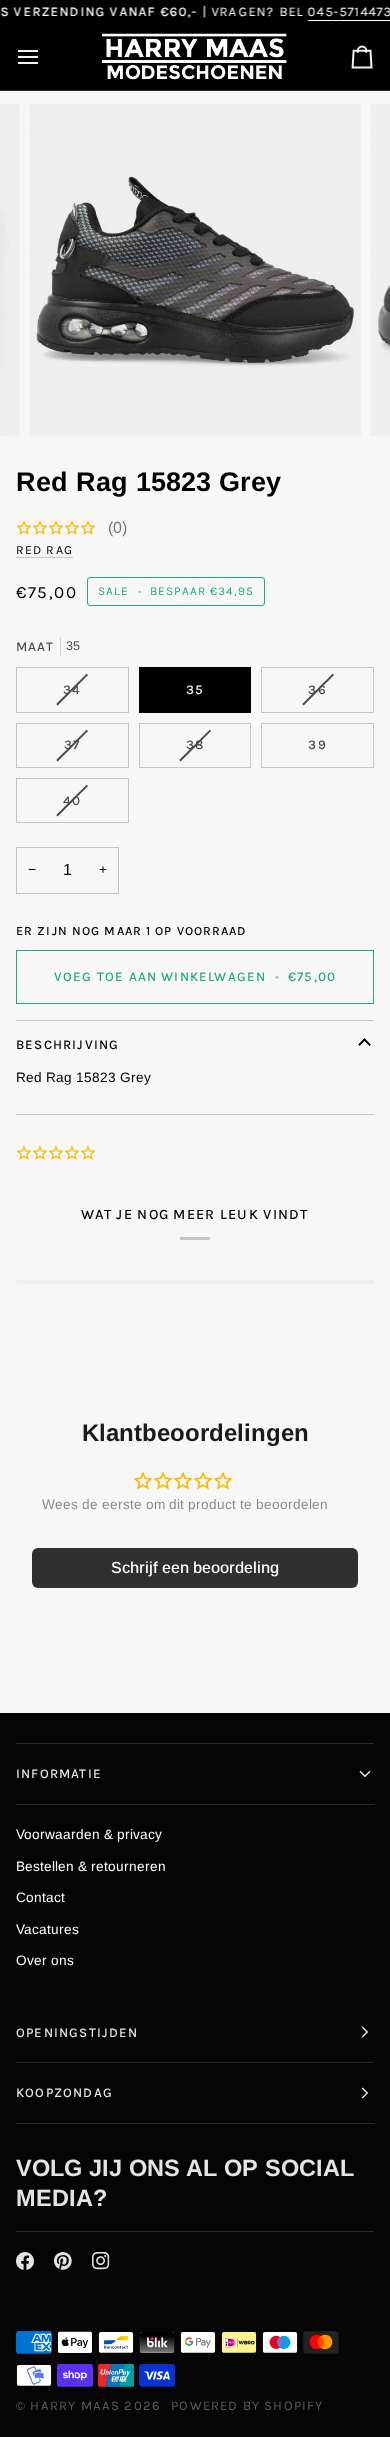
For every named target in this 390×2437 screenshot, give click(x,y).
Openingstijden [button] (77, 2032)
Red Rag (44, 550)
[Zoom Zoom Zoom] (195, 270)
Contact (40, 1897)
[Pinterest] (63, 2261)
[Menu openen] (46, 58)
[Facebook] (25, 2261)
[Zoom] (66, 398)
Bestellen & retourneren (91, 1866)
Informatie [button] (59, 1773)
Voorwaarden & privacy (89, 1834)
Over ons (45, 1960)
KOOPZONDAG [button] (64, 2092)
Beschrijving (67, 1044)
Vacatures (47, 1929)
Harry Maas (75, 2405)
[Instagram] (101, 2261)
